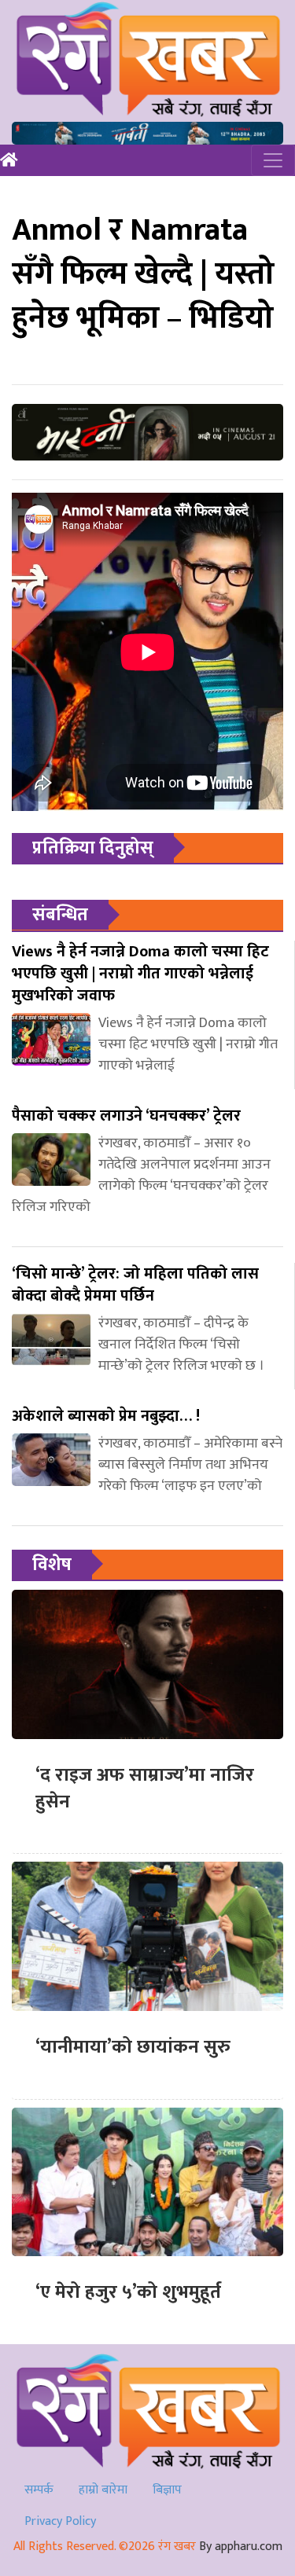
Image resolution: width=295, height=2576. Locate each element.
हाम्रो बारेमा (103, 2490)
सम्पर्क (39, 2490)
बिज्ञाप (167, 2490)
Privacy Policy (60, 2521)
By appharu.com (241, 2547)
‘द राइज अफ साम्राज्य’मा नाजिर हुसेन (145, 1789)
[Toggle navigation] (273, 160)
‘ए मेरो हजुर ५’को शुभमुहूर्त (128, 2292)
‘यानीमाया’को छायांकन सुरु (133, 2047)
